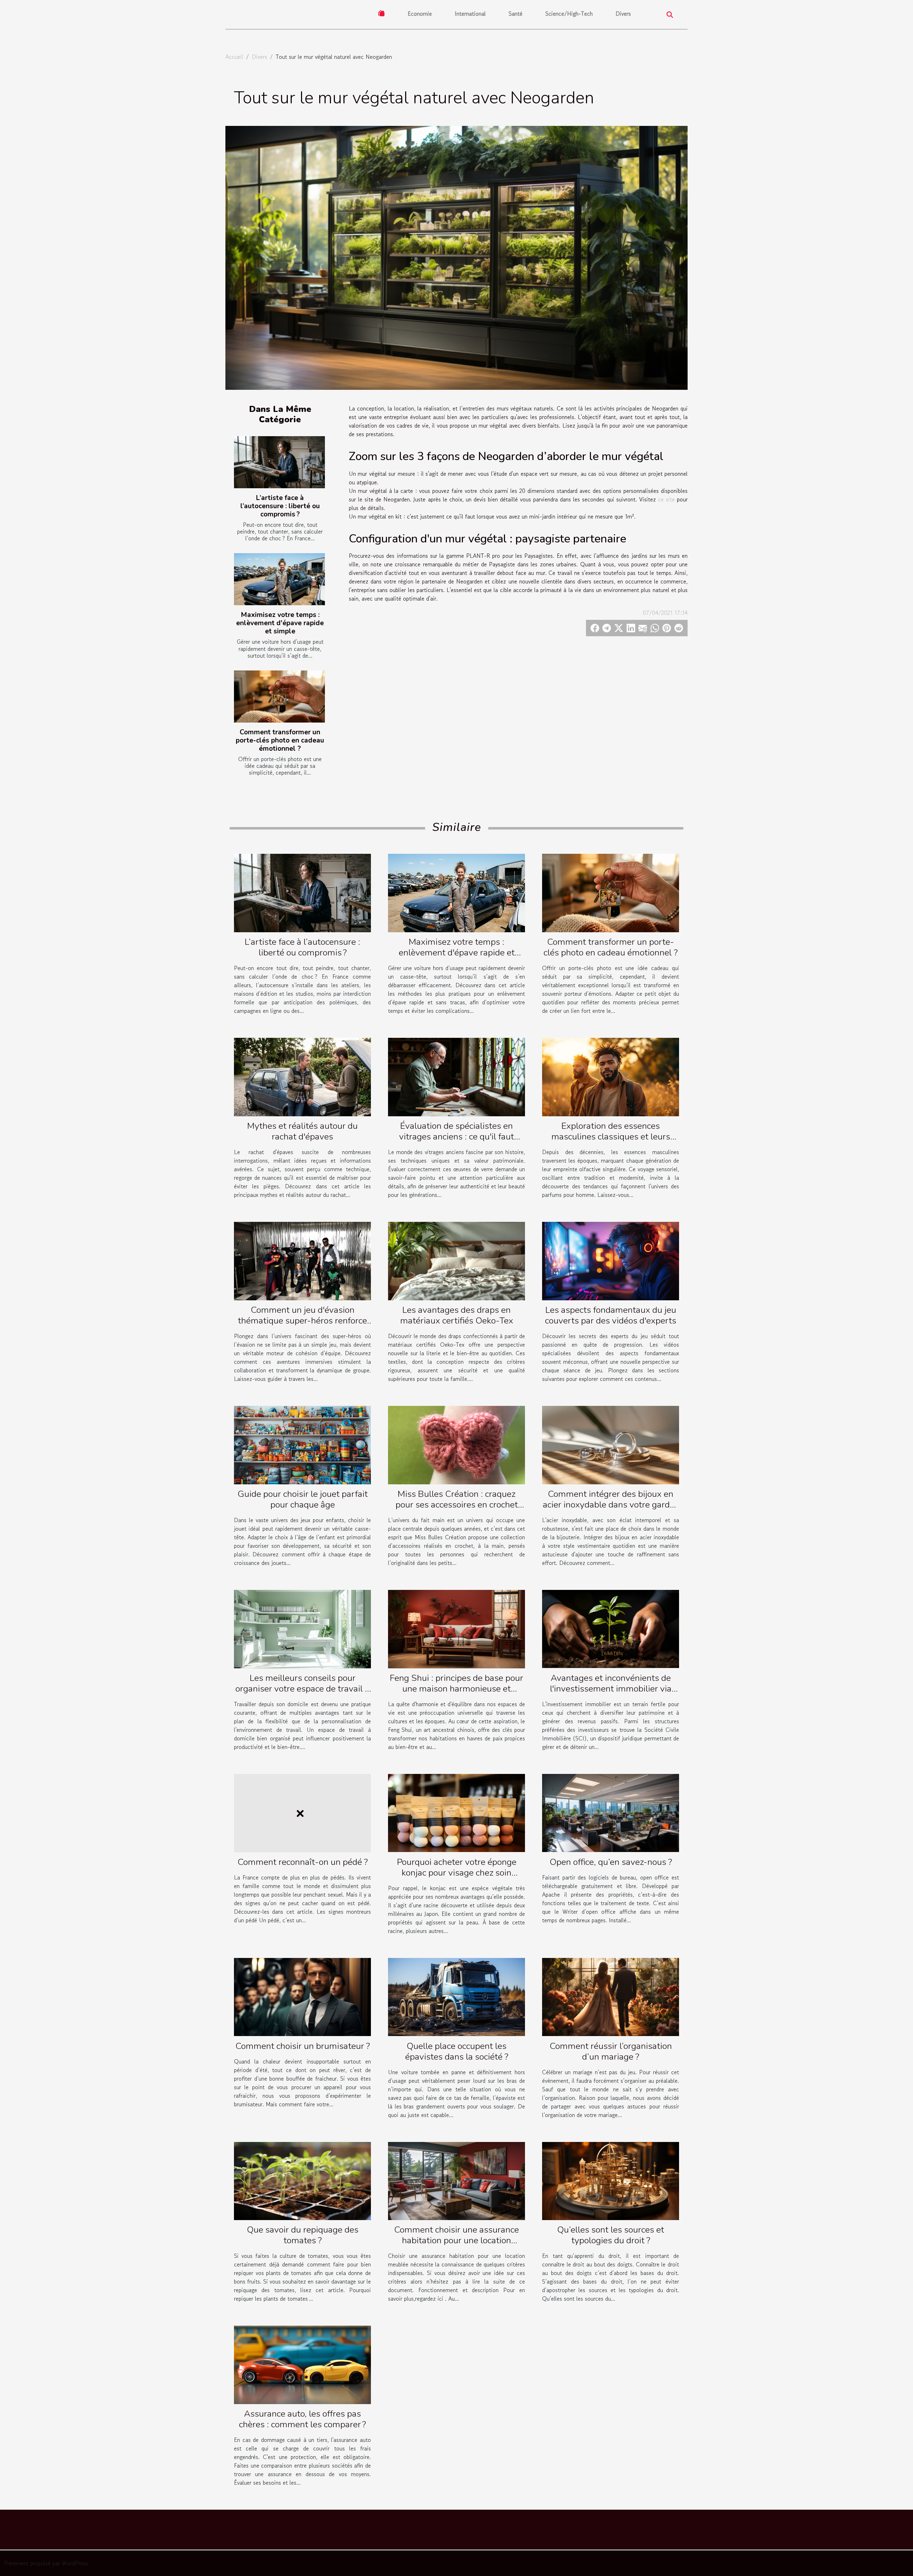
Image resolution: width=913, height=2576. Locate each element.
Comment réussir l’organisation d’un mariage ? (611, 2051)
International (470, 14)
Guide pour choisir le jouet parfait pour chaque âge (303, 1499)
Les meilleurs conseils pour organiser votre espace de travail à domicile (302, 1689)
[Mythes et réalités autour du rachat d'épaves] (302, 1076)
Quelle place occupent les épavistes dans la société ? (457, 2051)
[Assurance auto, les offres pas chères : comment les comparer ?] (302, 2364)
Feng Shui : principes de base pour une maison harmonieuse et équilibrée (456, 1689)
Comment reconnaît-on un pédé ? (303, 1862)
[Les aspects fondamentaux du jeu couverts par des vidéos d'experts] (611, 1260)
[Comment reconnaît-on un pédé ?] (302, 1812)
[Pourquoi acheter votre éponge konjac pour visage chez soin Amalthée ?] (456, 1812)
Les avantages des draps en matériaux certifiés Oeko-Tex (457, 1315)
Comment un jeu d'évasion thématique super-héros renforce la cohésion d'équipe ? (302, 1321)
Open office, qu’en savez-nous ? (611, 1862)
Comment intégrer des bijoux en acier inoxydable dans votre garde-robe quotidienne (611, 1505)
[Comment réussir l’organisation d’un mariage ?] (611, 1996)
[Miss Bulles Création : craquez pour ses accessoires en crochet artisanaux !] (456, 1444)
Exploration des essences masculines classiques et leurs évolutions (611, 1137)
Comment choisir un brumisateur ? (303, 2046)
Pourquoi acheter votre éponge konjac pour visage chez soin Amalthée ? (457, 1873)
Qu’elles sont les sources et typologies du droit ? (611, 2235)
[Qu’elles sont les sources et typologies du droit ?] (611, 2180)
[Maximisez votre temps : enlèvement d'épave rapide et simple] (279, 579)
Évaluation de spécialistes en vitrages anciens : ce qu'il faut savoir (456, 1137)
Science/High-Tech (569, 14)
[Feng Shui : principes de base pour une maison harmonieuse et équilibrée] (456, 1628)
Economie (420, 14)
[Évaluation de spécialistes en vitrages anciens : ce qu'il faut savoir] (456, 1076)
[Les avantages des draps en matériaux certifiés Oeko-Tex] (456, 1260)
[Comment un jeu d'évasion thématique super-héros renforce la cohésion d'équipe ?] (302, 1260)
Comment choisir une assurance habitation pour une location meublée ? (456, 2240)
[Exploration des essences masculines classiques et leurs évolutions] (611, 1076)
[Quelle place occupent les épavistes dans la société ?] (456, 1996)
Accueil (234, 57)
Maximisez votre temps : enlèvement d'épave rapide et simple (280, 623)
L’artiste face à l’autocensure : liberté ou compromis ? (280, 506)
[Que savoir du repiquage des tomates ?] (302, 2180)
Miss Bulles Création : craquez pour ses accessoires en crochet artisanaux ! (457, 1505)
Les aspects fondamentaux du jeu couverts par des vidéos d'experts (611, 1315)
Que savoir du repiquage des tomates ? (303, 2235)
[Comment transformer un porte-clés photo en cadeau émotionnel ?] (279, 697)
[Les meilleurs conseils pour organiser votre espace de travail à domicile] (302, 1628)
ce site (666, 499)
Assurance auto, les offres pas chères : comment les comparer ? (302, 2419)
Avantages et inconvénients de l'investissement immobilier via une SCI (611, 1689)
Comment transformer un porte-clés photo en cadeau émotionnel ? (280, 740)
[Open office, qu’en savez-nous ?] (611, 1812)
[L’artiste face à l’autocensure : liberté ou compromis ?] (279, 462)
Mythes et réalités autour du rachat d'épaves (302, 1131)
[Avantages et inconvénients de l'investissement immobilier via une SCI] (611, 1628)
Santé (516, 14)
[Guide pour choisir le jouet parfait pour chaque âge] (302, 1444)
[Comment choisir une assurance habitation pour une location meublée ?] (456, 2180)
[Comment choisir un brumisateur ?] (302, 1996)
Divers (623, 14)
